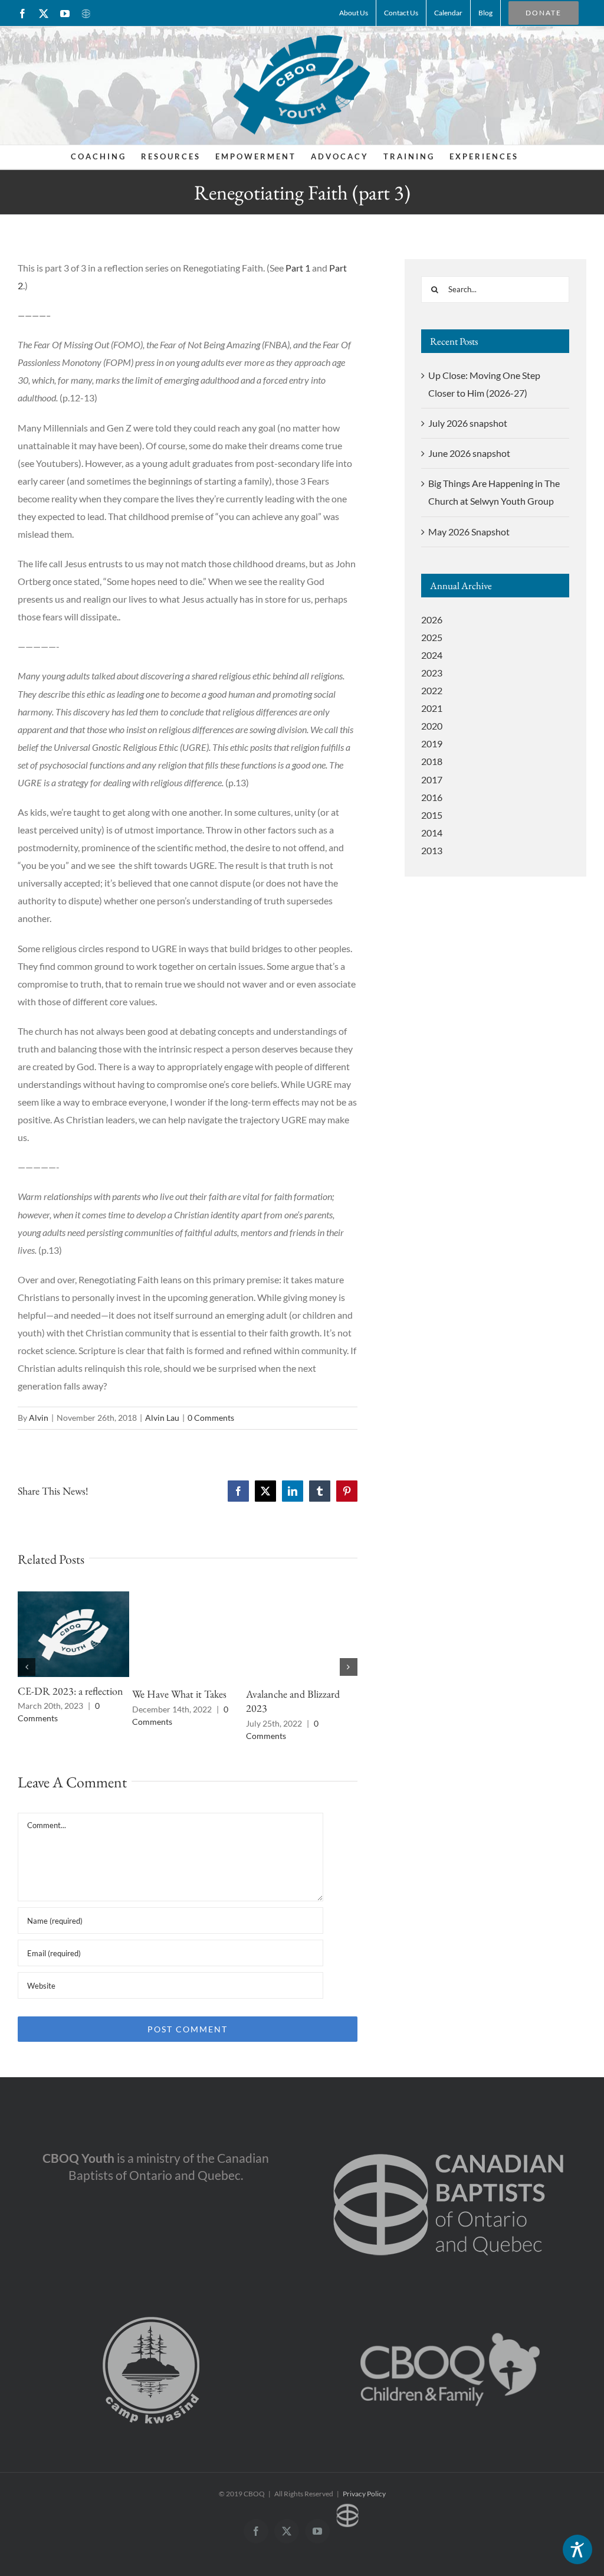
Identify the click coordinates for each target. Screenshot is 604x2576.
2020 (432, 726)
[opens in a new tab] (449, 2134)
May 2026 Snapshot (469, 532)
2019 (432, 743)
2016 (432, 797)
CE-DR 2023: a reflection (70, 1691)
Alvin (39, 1418)
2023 (432, 673)
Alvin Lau (162, 1418)
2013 (432, 850)
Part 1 (298, 268)
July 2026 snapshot (468, 423)
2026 (432, 620)
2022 (432, 690)
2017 (432, 779)
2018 (432, 761)
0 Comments (211, 1418)
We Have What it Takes (179, 1694)
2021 (432, 708)
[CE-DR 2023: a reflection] (73, 1597)
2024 (432, 655)
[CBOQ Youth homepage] (302, 84)
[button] (27, 1667)
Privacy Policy (364, 2494)
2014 (432, 833)
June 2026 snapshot (469, 453)
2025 (432, 637)
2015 (432, 815)
